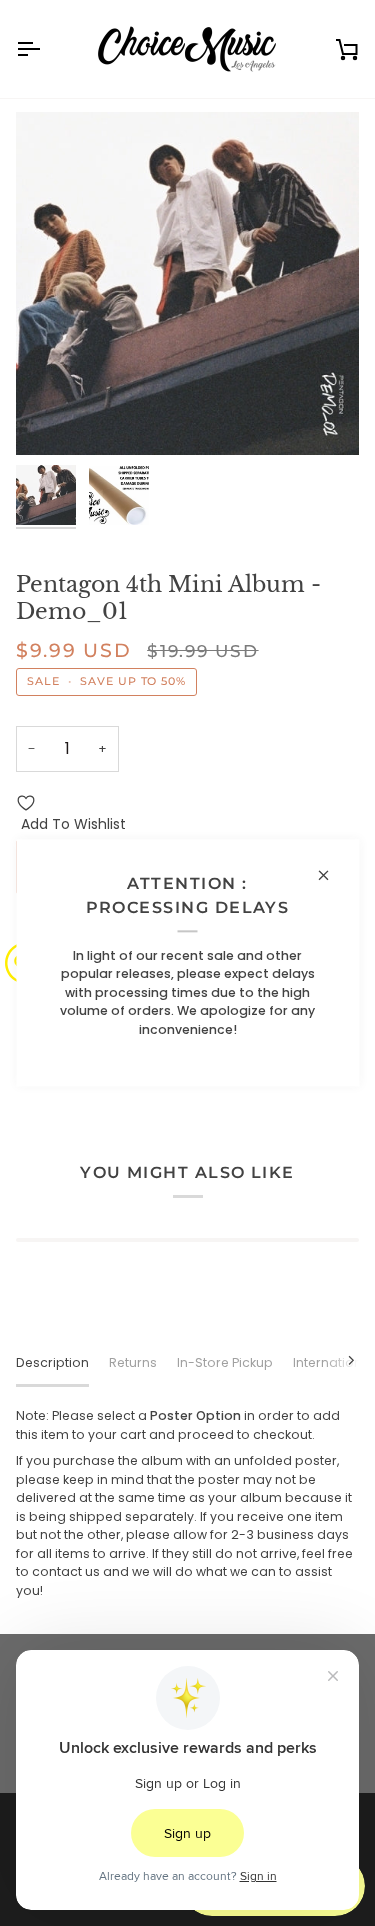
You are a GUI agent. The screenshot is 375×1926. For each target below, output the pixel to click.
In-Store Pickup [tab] (225, 1362)
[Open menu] (46, 49)
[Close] (331, 875)
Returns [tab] (133, 1362)
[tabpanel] (187, 1503)
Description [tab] (52, 1362)
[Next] (339, 1360)
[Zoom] (53, 417)
